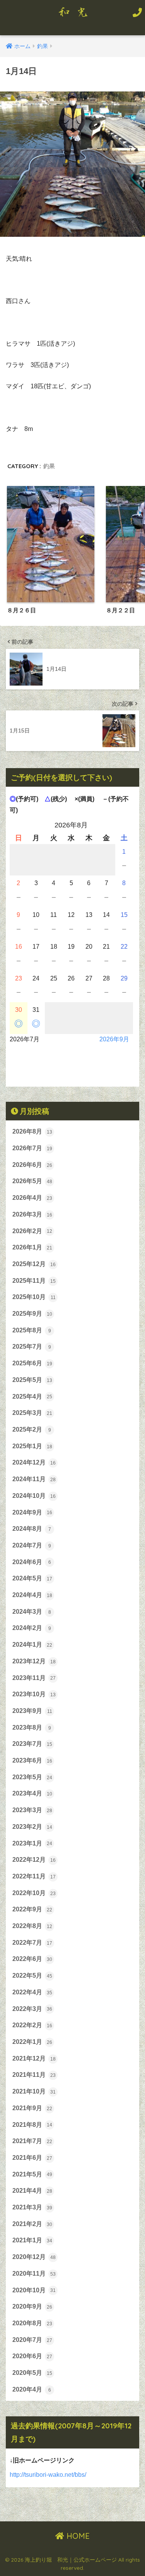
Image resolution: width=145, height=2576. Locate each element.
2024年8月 (32, 1529)
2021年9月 (32, 2108)
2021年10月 (34, 2091)
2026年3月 (32, 1214)
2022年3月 (32, 2009)
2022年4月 (32, 1992)
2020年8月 (32, 2323)
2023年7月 (32, 1744)
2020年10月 (34, 2290)
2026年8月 (32, 1131)
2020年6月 (32, 2356)
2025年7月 (32, 1347)
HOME (77, 2536)
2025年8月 (32, 1330)
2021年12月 (34, 2058)
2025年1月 (32, 1446)
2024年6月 (32, 1562)
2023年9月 (32, 1711)
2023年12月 (34, 1661)
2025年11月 (34, 1281)
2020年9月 (32, 2306)
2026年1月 (32, 1247)
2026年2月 (32, 1231)
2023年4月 (32, 1793)
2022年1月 (32, 2042)
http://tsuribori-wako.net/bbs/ (48, 2475)
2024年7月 (32, 1545)
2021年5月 (32, 2174)
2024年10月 (34, 1496)
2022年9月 (32, 1909)
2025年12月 (34, 1264)
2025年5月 (32, 1380)
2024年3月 (32, 1612)
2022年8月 (32, 1926)
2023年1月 (32, 1843)
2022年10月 (34, 1893)
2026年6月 (32, 1165)
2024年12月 (34, 1462)
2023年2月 (32, 1827)
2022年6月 (32, 1959)
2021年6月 (32, 2158)
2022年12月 (34, 1860)
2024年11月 (34, 1479)
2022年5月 (32, 1976)
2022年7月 (32, 1943)
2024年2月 (32, 1628)
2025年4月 (32, 1397)
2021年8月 (32, 2125)
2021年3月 (32, 2207)
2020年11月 (34, 2274)
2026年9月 (114, 1039)
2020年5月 (32, 2373)
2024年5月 (32, 1578)
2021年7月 (32, 2141)
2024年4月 (32, 1595)
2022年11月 (34, 1876)
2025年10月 (34, 1297)
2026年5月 (32, 1181)
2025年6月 (32, 1363)
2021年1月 (32, 2240)
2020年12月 (34, 2257)
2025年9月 (32, 1314)
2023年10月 (34, 1694)
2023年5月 (32, 1777)
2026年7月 (32, 1148)
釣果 (49, 466)
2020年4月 (32, 2389)
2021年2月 (32, 2224)
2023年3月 (32, 1810)
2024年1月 (32, 1645)
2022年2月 (32, 2025)
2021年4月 (32, 2191)
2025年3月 (32, 1413)
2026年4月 (32, 1198)
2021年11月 (34, 2075)
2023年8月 (32, 1727)
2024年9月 (32, 1512)
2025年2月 (32, 1429)
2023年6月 (32, 1760)
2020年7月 (32, 2340)
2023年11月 (34, 1678)
